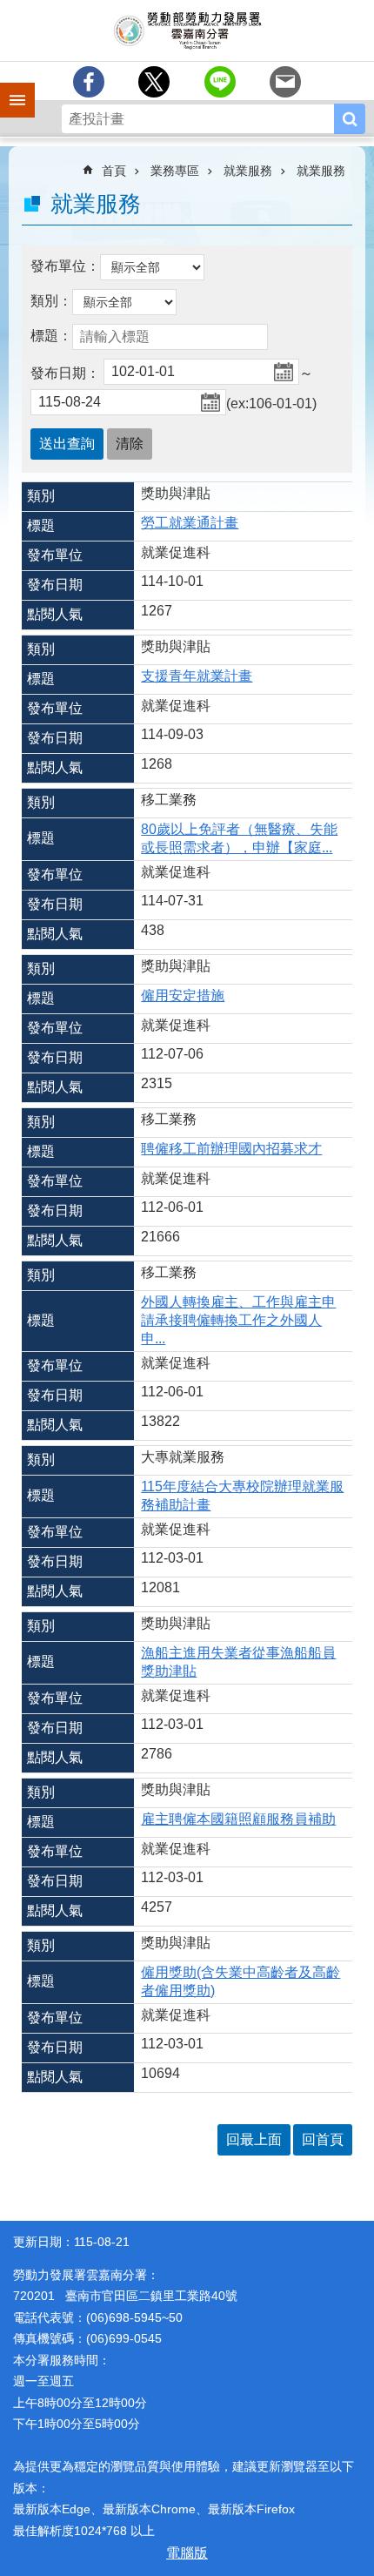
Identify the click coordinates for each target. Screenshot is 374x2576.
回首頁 (323, 2139)
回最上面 (254, 2139)
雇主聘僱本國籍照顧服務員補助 (238, 1819)
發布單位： (65, 266)
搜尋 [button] (350, 119)
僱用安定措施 (183, 995)
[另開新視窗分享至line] (220, 82)
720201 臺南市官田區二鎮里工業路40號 (125, 2296)
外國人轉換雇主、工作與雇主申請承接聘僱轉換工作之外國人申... (238, 1320)
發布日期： (65, 373)
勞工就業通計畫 (190, 523)
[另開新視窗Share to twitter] (154, 82)
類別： (51, 301)
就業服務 (248, 171)
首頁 (114, 171)
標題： (51, 336)
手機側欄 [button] (10, 88)
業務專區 (175, 171)
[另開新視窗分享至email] (285, 82)
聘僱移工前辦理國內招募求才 (231, 1149)
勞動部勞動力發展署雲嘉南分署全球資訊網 (187, 30)
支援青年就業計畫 (197, 676)
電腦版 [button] (187, 2553)
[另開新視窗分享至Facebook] (89, 82)
